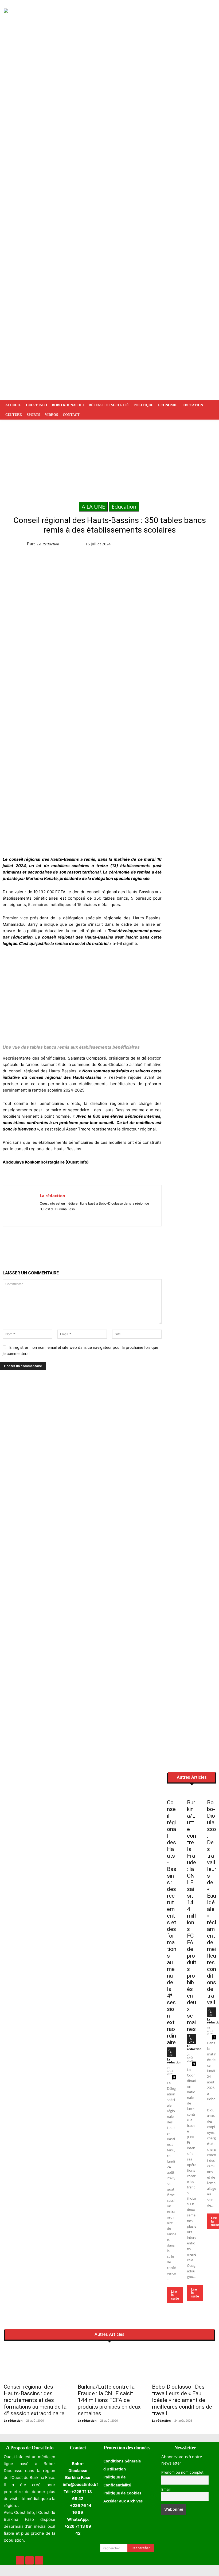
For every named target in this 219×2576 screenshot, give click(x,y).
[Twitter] (185, 545)
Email (166, 2489)
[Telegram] (210, 545)
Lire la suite (175, 2295)
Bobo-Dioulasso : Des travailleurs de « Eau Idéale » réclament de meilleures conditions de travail (212, 1902)
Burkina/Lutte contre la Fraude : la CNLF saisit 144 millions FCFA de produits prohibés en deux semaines (192, 1916)
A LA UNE (93, 507)
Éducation (124, 507)
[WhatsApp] (197, 545)
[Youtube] (57, 1217)
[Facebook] (173, 545)
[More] (106, 1245)
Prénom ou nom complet (182, 2472)
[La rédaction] (21, 1206)
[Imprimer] (93, 1245)
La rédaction (48, 544)
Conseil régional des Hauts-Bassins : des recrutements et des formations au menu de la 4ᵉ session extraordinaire (172, 1922)
